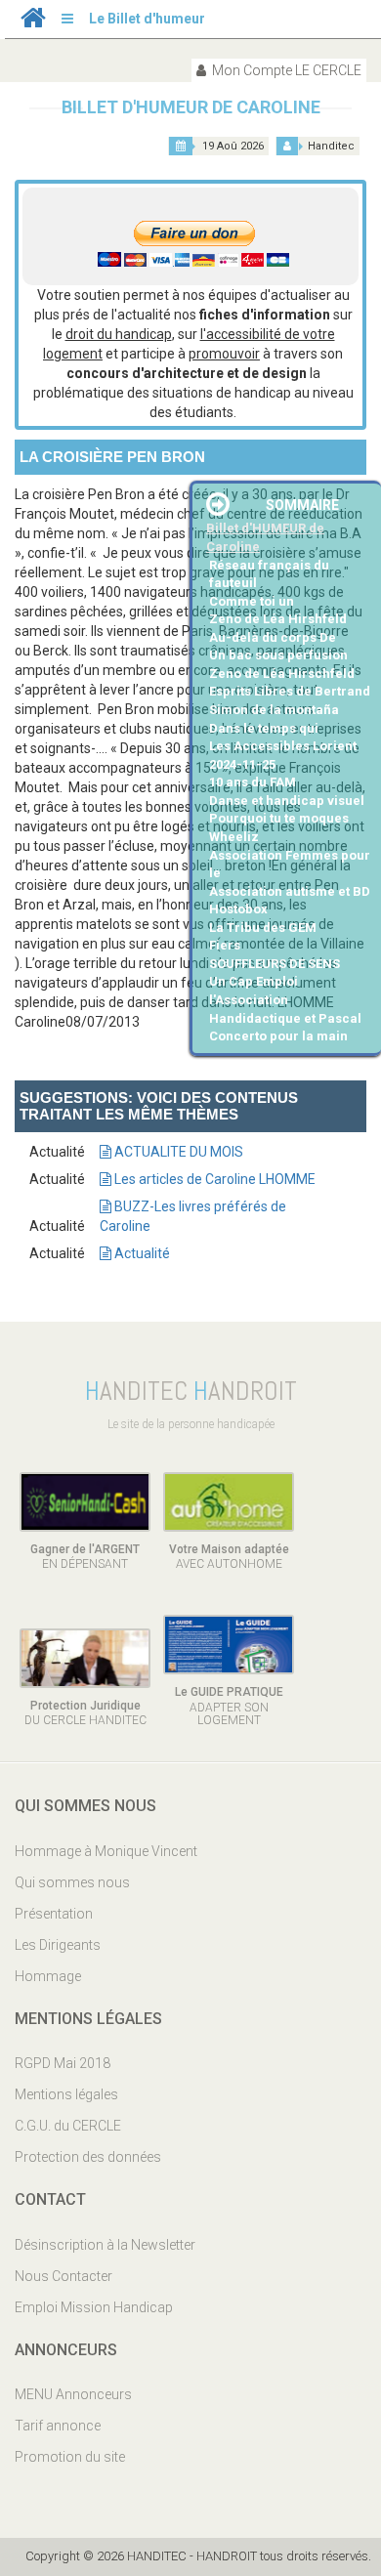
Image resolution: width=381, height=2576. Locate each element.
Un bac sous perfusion (278, 655)
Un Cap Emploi (254, 981)
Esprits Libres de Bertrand (290, 691)
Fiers (225, 945)
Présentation (54, 1914)
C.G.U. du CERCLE (68, 2126)
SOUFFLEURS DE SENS (275, 964)
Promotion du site (70, 2457)
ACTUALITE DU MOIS (177, 1152)
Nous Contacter (63, 2276)
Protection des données (88, 2157)
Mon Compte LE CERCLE (285, 70)
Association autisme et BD (290, 891)
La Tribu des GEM (263, 928)
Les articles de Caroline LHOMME (213, 1179)
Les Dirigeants (58, 1945)
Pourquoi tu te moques (279, 818)
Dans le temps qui (264, 728)
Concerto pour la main (278, 1036)
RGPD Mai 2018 (63, 2063)
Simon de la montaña (274, 710)
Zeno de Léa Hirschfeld (282, 674)
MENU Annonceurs (73, 2394)
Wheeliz (234, 837)
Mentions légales (66, 2094)
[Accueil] (33, 22)
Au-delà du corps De (273, 637)
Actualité (141, 1253)
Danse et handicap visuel (287, 801)
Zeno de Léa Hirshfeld (278, 619)
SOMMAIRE (302, 505)
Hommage (48, 1976)
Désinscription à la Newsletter (105, 2245)
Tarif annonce (58, 2426)
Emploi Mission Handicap (94, 2307)
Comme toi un (252, 601)
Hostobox (238, 909)
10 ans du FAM (253, 782)
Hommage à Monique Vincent (106, 1851)
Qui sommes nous (72, 1882)
